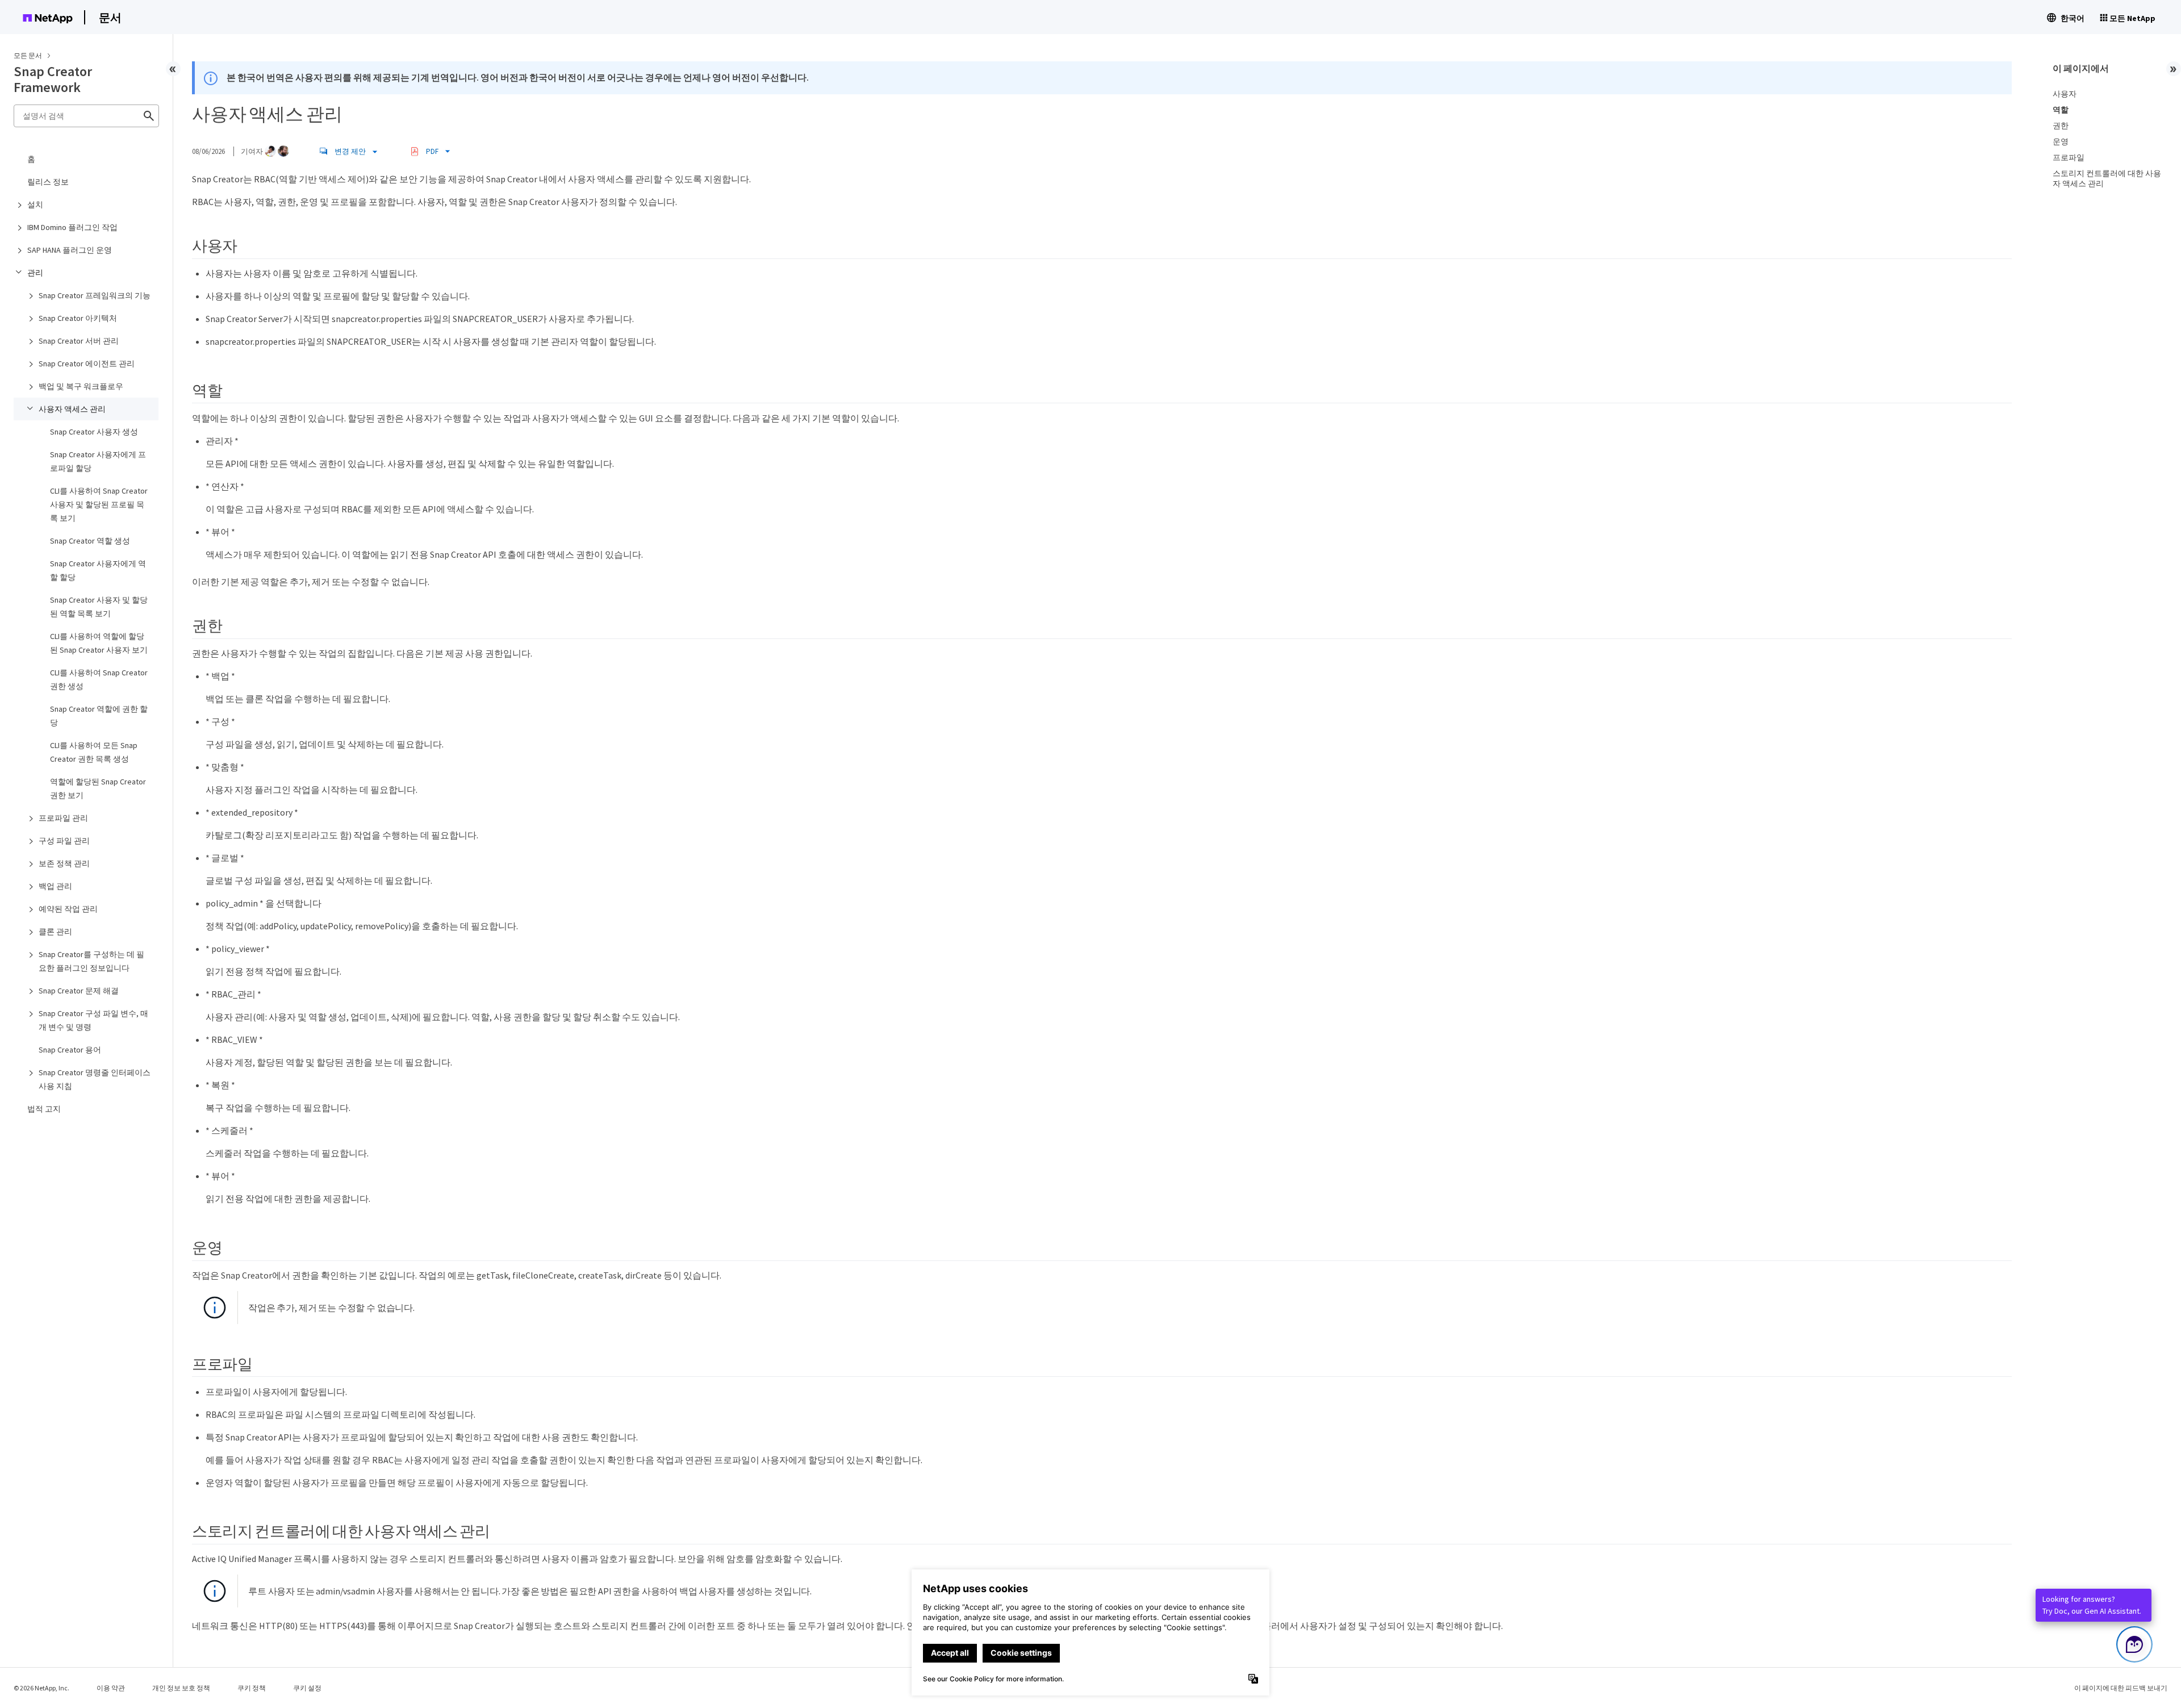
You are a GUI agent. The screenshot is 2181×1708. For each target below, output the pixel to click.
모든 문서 (28, 55)
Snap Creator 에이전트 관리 (87, 364)
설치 (35, 204)
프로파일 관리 (63, 818)
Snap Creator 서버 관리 (79, 341)
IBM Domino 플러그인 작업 (72, 227)
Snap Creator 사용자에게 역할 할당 (98, 570)
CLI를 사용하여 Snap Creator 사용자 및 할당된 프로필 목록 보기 (99, 504)
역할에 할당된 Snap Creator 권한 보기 (98, 788)
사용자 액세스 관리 (72, 409)
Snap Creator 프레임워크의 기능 (95, 295)
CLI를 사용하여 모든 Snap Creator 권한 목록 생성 (94, 752)
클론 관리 (55, 932)
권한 (2061, 126)
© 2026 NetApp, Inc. (41, 1688)
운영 (2061, 141)
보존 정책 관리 (64, 863)
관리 (35, 273)
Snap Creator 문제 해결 (79, 991)
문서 (110, 17)
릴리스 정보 (48, 182)
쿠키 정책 (252, 1688)
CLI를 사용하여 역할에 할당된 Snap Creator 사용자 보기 (99, 643)
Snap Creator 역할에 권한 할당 (99, 716)
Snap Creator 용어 (70, 1050)
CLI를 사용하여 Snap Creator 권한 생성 (99, 679)
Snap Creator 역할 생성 (90, 541)
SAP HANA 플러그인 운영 (70, 250)
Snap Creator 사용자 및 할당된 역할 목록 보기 (99, 607)
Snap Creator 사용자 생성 (94, 432)
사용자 (2065, 94)
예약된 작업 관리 (68, 909)
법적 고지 (44, 1109)
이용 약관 (111, 1688)
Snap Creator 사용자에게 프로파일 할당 (98, 461)
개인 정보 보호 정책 (181, 1688)
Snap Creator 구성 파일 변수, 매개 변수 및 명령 (93, 1020)
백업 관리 (55, 886)
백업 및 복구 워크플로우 (81, 386)
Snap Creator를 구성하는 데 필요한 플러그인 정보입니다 (91, 961)
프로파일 (2069, 157)
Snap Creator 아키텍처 (78, 318)
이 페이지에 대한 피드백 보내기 (2121, 1688)
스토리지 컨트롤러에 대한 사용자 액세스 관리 (2107, 178)
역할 (2061, 110)
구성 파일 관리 (64, 841)
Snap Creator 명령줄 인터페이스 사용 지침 (95, 1079)
